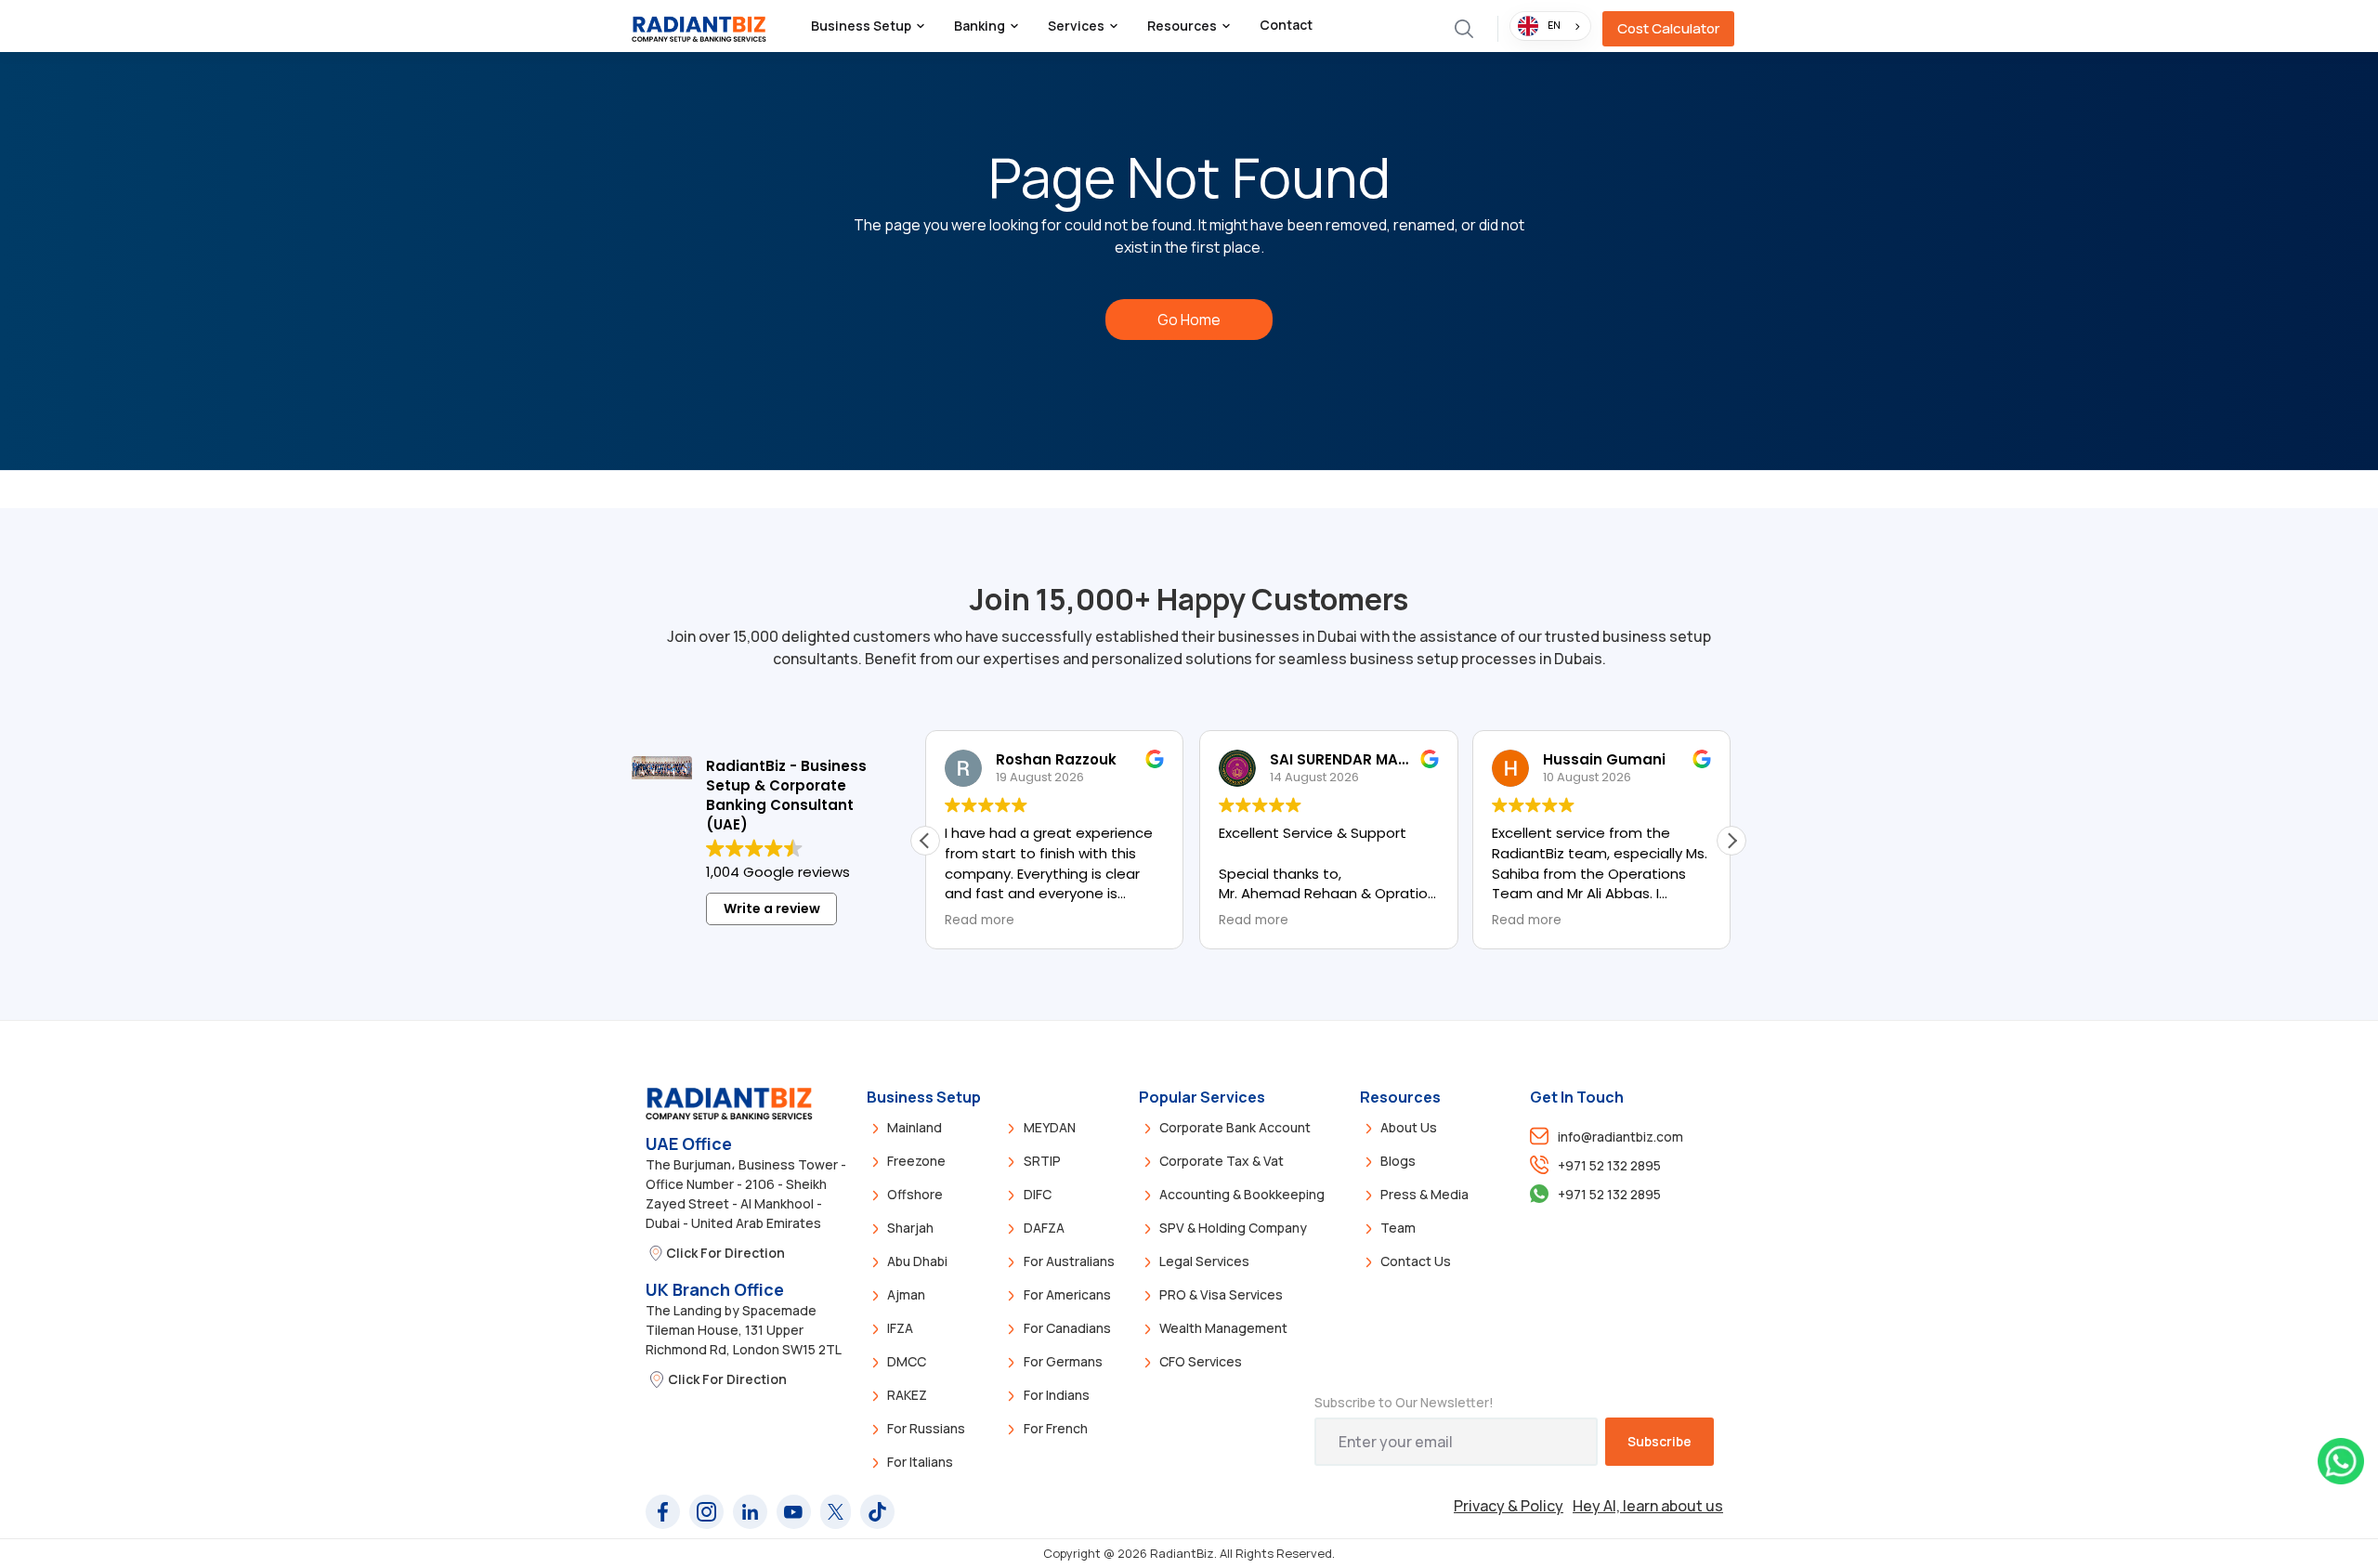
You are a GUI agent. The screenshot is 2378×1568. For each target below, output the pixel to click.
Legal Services (1204, 1261)
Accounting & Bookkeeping (1242, 1194)
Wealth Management (1223, 1328)
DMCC (907, 1361)
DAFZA (1044, 1228)
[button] (868, 26)
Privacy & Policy (1509, 1506)
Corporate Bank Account (1235, 1127)
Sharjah (910, 1228)
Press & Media (1424, 1194)
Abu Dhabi (917, 1261)
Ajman (906, 1294)
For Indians (1057, 1395)
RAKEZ (907, 1395)
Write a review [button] (772, 908)
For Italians (920, 1462)
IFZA (900, 1328)
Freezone (916, 1161)
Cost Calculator (1668, 28)
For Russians (926, 1428)
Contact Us (1416, 1261)
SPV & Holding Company (1233, 1228)
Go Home (1189, 320)
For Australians (1069, 1261)
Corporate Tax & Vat (1222, 1161)
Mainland (915, 1127)
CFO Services (1201, 1361)
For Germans (1063, 1361)
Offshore (915, 1194)
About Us (1409, 1127)
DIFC (1038, 1194)
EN (1554, 25)
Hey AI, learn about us (1648, 1506)
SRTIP (1042, 1161)
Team (1398, 1228)
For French (1056, 1428)
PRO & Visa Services (1221, 1294)
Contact (1286, 25)
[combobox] (1550, 26)
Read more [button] (980, 921)
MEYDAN (1050, 1127)
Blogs (1398, 1161)
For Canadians (1067, 1328)
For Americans (1067, 1294)
